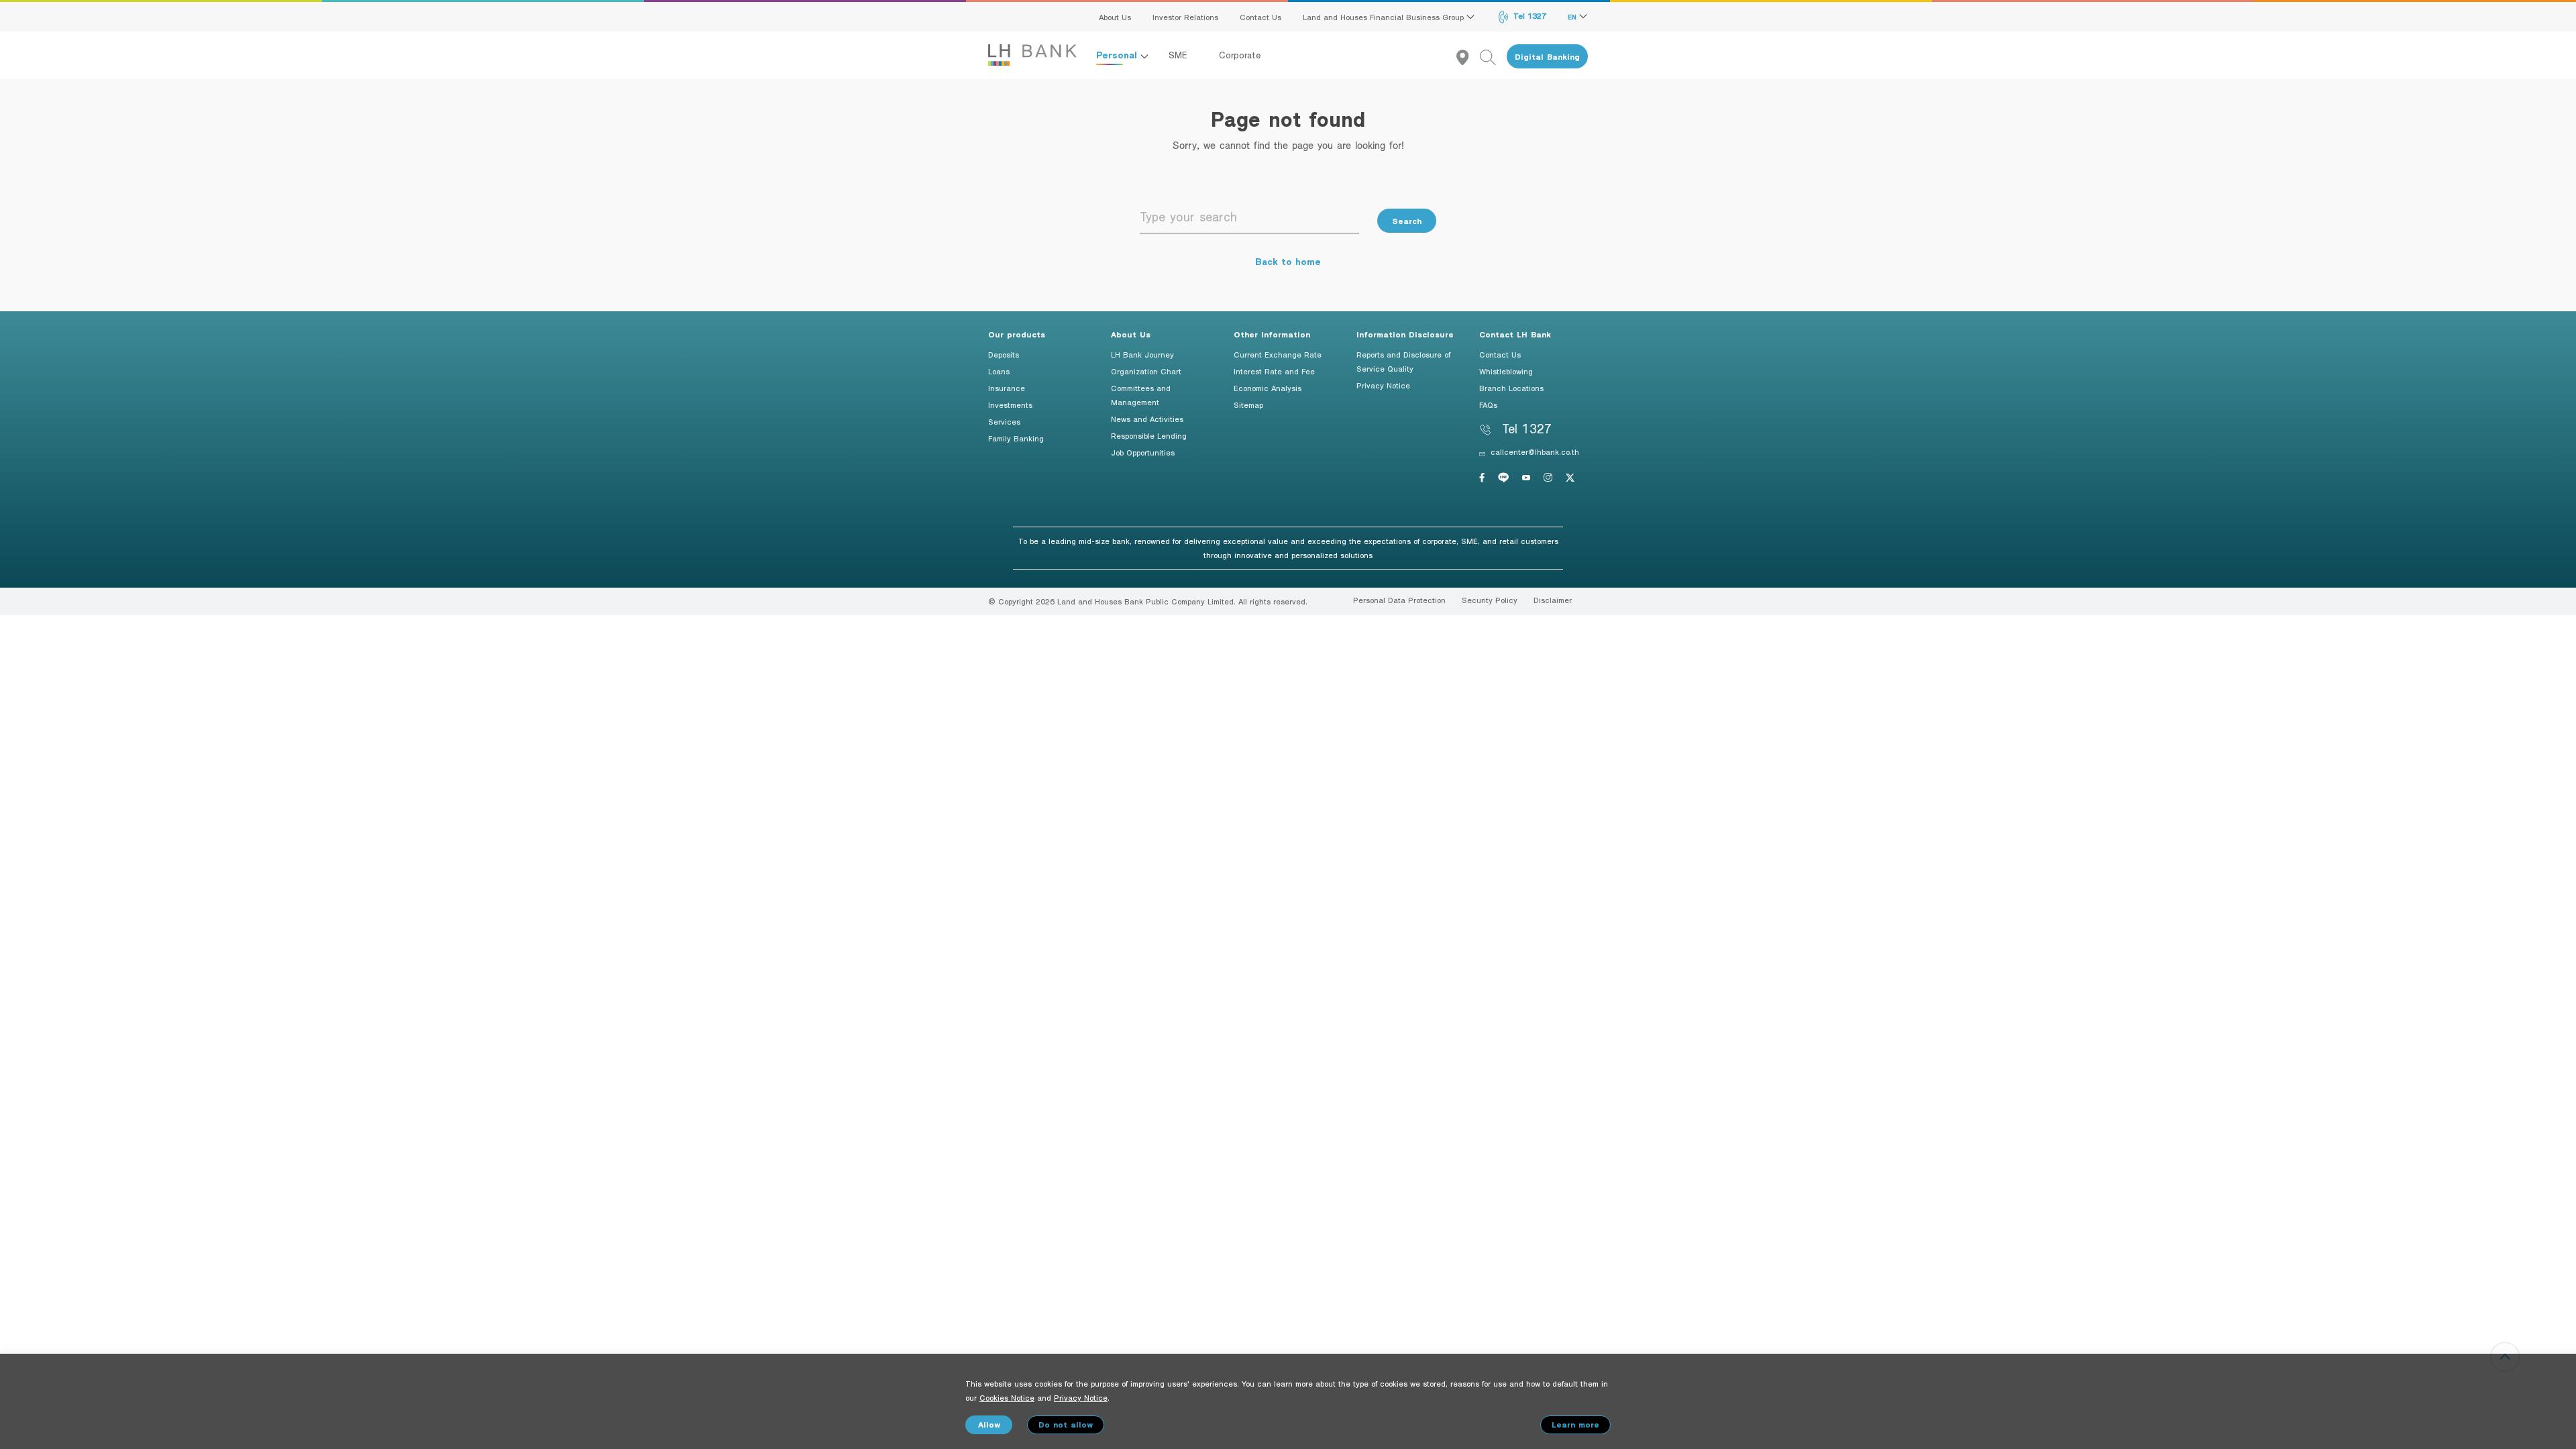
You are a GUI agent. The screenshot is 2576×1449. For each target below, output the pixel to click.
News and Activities (1147, 419)
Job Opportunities (1143, 452)
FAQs (1488, 405)
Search (1407, 221)
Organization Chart (1146, 371)
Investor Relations (1185, 17)
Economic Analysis (1268, 388)
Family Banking (1016, 438)
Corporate (1240, 55)
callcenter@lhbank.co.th (1535, 451)
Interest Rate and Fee (1274, 371)
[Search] (1493, 57)
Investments (1010, 405)
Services (1004, 421)
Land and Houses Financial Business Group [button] (1385, 17)
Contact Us (1260, 17)
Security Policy (1490, 600)
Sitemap (1248, 405)
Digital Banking (1547, 57)
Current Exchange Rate (1278, 354)
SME (1180, 55)
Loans (999, 371)
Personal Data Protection (1399, 600)
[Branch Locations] (1468, 57)
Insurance (1007, 388)
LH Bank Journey (1142, 354)
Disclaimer (1553, 600)
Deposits (1004, 354)
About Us (1115, 17)
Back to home (1288, 261)
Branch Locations (1511, 388)
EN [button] (1573, 17)
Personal (1118, 55)
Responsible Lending (1149, 435)
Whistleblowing (1506, 371)
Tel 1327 (1528, 15)
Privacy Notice (1383, 385)
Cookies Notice (1007, 1397)
